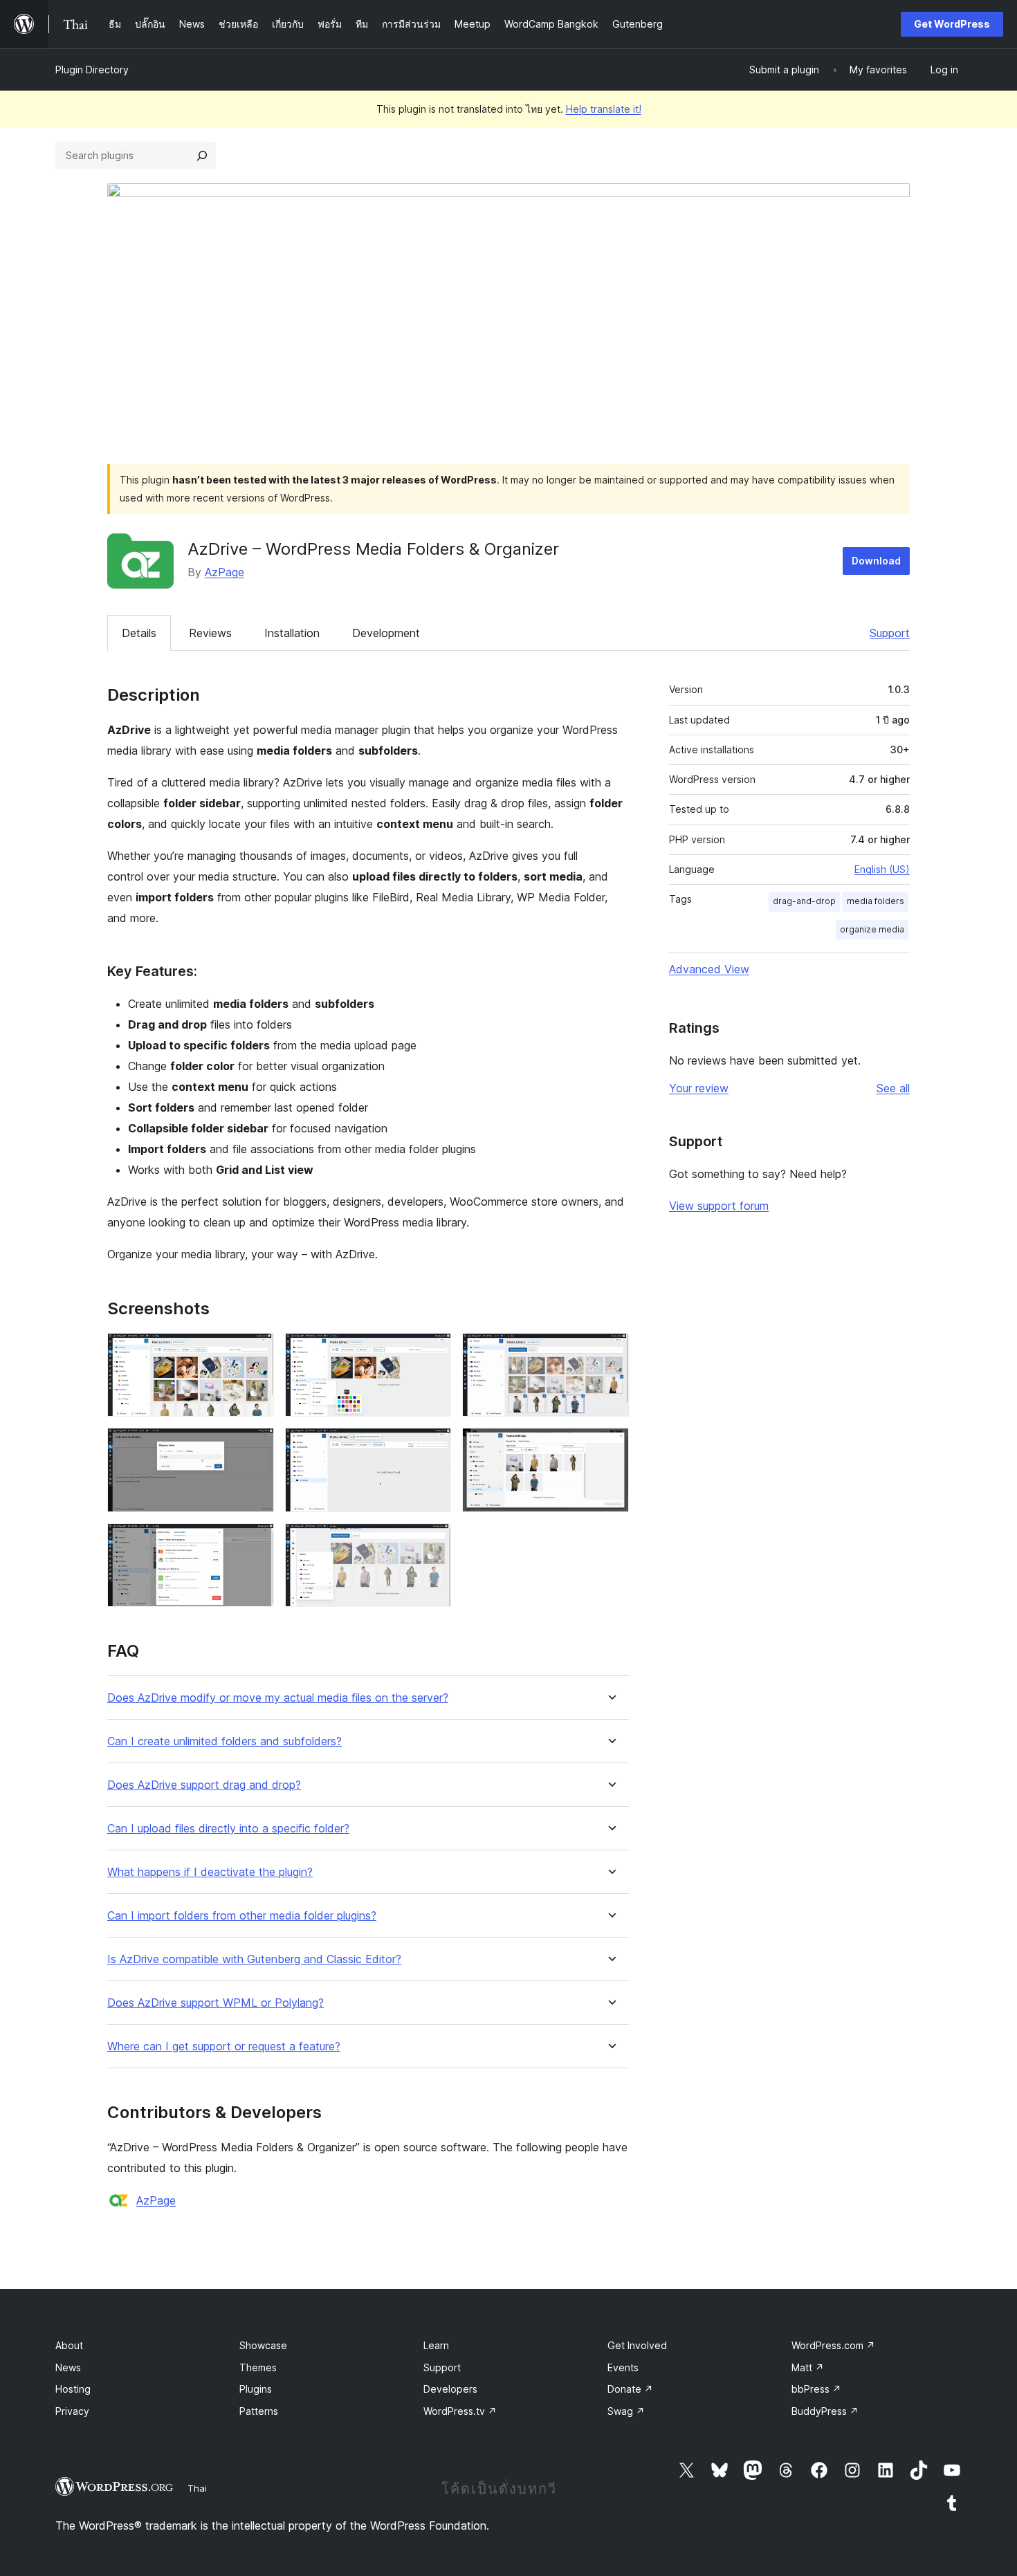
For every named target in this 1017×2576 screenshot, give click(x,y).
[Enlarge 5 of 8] (432, 1446)
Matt (808, 2367)
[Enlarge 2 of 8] (432, 1352)
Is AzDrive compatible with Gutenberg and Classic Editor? (254, 1959)
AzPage (225, 572)
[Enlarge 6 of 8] (610, 1446)
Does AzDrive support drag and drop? (204, 1785)
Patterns (259, 2411)
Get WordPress (952, 24)
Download (876, 561)
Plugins (256, 2389)
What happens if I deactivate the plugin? (210, 1872)
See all (893, 1088)
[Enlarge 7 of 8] (255, 1542)
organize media (872, 929)
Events (623, 2367)
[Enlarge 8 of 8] (432, 1542)
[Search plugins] (202, 156)
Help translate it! (604, 109)
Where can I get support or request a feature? (224, 2046)
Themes (258, 2367)
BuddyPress (825, 2411)
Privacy (72, 2411)
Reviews (210, 633)
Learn (436, 2345)
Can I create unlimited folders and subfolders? (225, 1741)
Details (139, 633)
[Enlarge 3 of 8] (610, 1352)
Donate (630, 2389)
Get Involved (637, 2345)
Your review (699, 1088)
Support (890, 633)
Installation (292, 633)
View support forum (719, 1206)
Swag (626, 2411)
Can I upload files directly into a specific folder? (228, 1829)
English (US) (882, 869)
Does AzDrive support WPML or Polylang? (216, 2003)
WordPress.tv (460, 2411)
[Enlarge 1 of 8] (255, 1352)
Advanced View (709, 969)
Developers (450, 2389)
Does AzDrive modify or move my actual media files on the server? (278, 1698)
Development (386, 633)
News (68, 2367)
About (69, 2345)
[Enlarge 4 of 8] (255, 1446)
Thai (197, 2488)
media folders (876, 901)
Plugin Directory (92, 70)
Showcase (263, 2345)
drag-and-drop (804, 901)
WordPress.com (833, 2345)
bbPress (816, 2389)
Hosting (73, 2389)
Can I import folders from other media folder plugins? (242, 1916)
